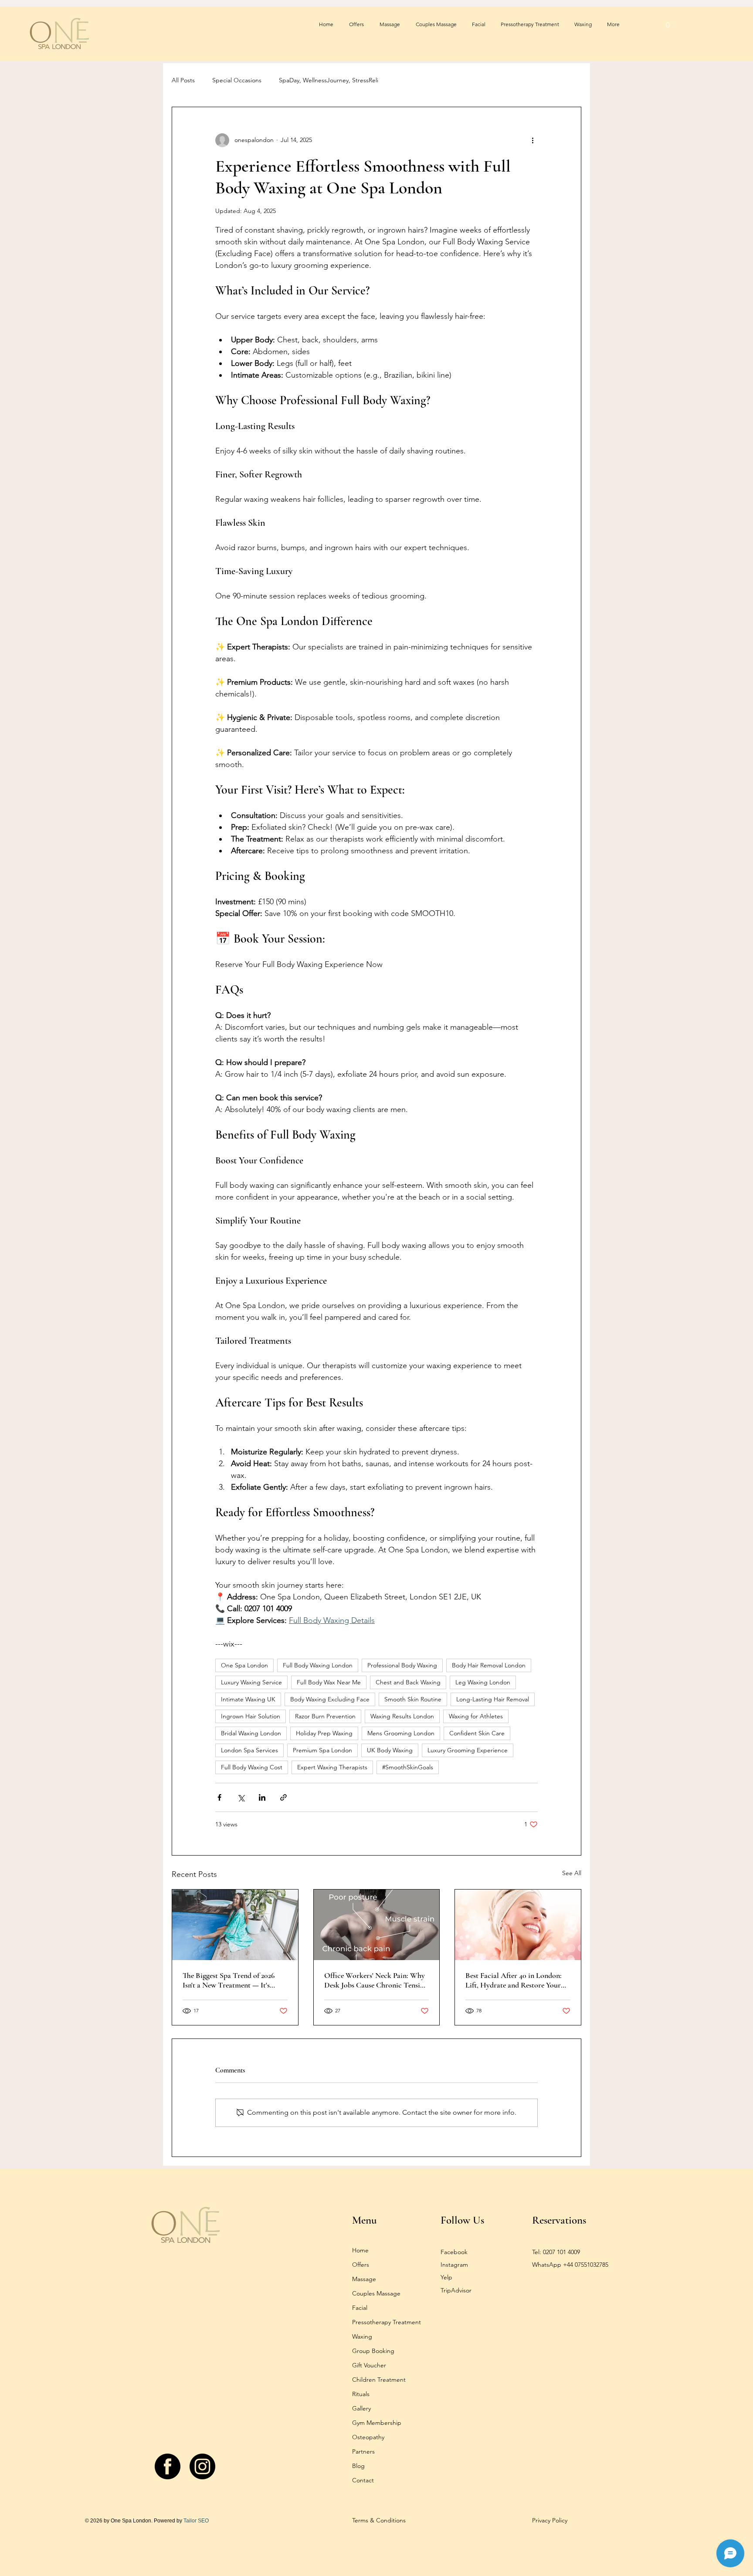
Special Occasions (237, 80)
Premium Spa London (322, 1750)
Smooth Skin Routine (413, 1699)
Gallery (361, 2408)
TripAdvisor (456, 2290)
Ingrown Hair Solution (251, 1716)
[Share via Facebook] (219, 1797)
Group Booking (373, 2351)
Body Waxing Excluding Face (330, 1699)
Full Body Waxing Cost (252, 1767)
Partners (363, 2451)
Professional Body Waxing (402, 1665)
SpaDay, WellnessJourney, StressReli (329, 80)
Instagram (454, 2265)
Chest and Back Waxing (408, 1682)
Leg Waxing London (483, 1682)
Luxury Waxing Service (251, 1682)
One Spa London (244, 1665)
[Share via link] (283, 1797)
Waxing (362, 2336)
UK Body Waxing (390, 1750)
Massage (364, 2279)
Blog (358, 2466)
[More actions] (533, 140)
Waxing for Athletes (476, 1716)
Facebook (454, 2252)
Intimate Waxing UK (248, 1699)
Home (360, 2250)
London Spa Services (249, 1750)
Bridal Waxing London (251, 1733)
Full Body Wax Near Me (329, 1682)
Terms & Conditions (379, 2520)
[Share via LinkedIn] (262, 1797)
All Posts (183, 80)
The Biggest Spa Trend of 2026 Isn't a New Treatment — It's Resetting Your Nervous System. (232, 1980)
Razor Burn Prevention (325, 1716)
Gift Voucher (369, 2365)
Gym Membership (377, 2423)
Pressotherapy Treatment (387, 2322)
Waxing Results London (402, 1716)
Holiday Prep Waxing (324, 1733)
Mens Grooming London (401, 1733)
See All (572, 1873)
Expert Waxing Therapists (332, 1767)
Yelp (446, 2277)
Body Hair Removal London (489, 1665)
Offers (361, 2265)
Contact (363, 2480)
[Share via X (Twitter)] (241, 1797)
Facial (360, 2308)
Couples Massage (376, 2293)
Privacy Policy (550, 2520)
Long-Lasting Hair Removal (493, 1699)
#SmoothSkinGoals (408, 1767)
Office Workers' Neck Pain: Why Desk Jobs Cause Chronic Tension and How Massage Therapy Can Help (376, 1980)
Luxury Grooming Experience (468, 1750)
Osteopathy (368, 2437)
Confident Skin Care (477, 1733)
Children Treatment (379, 2380)
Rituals (361, 2394)
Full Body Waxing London (318, 1665)
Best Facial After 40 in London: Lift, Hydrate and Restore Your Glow (514, 1980)
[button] (668, 25)
